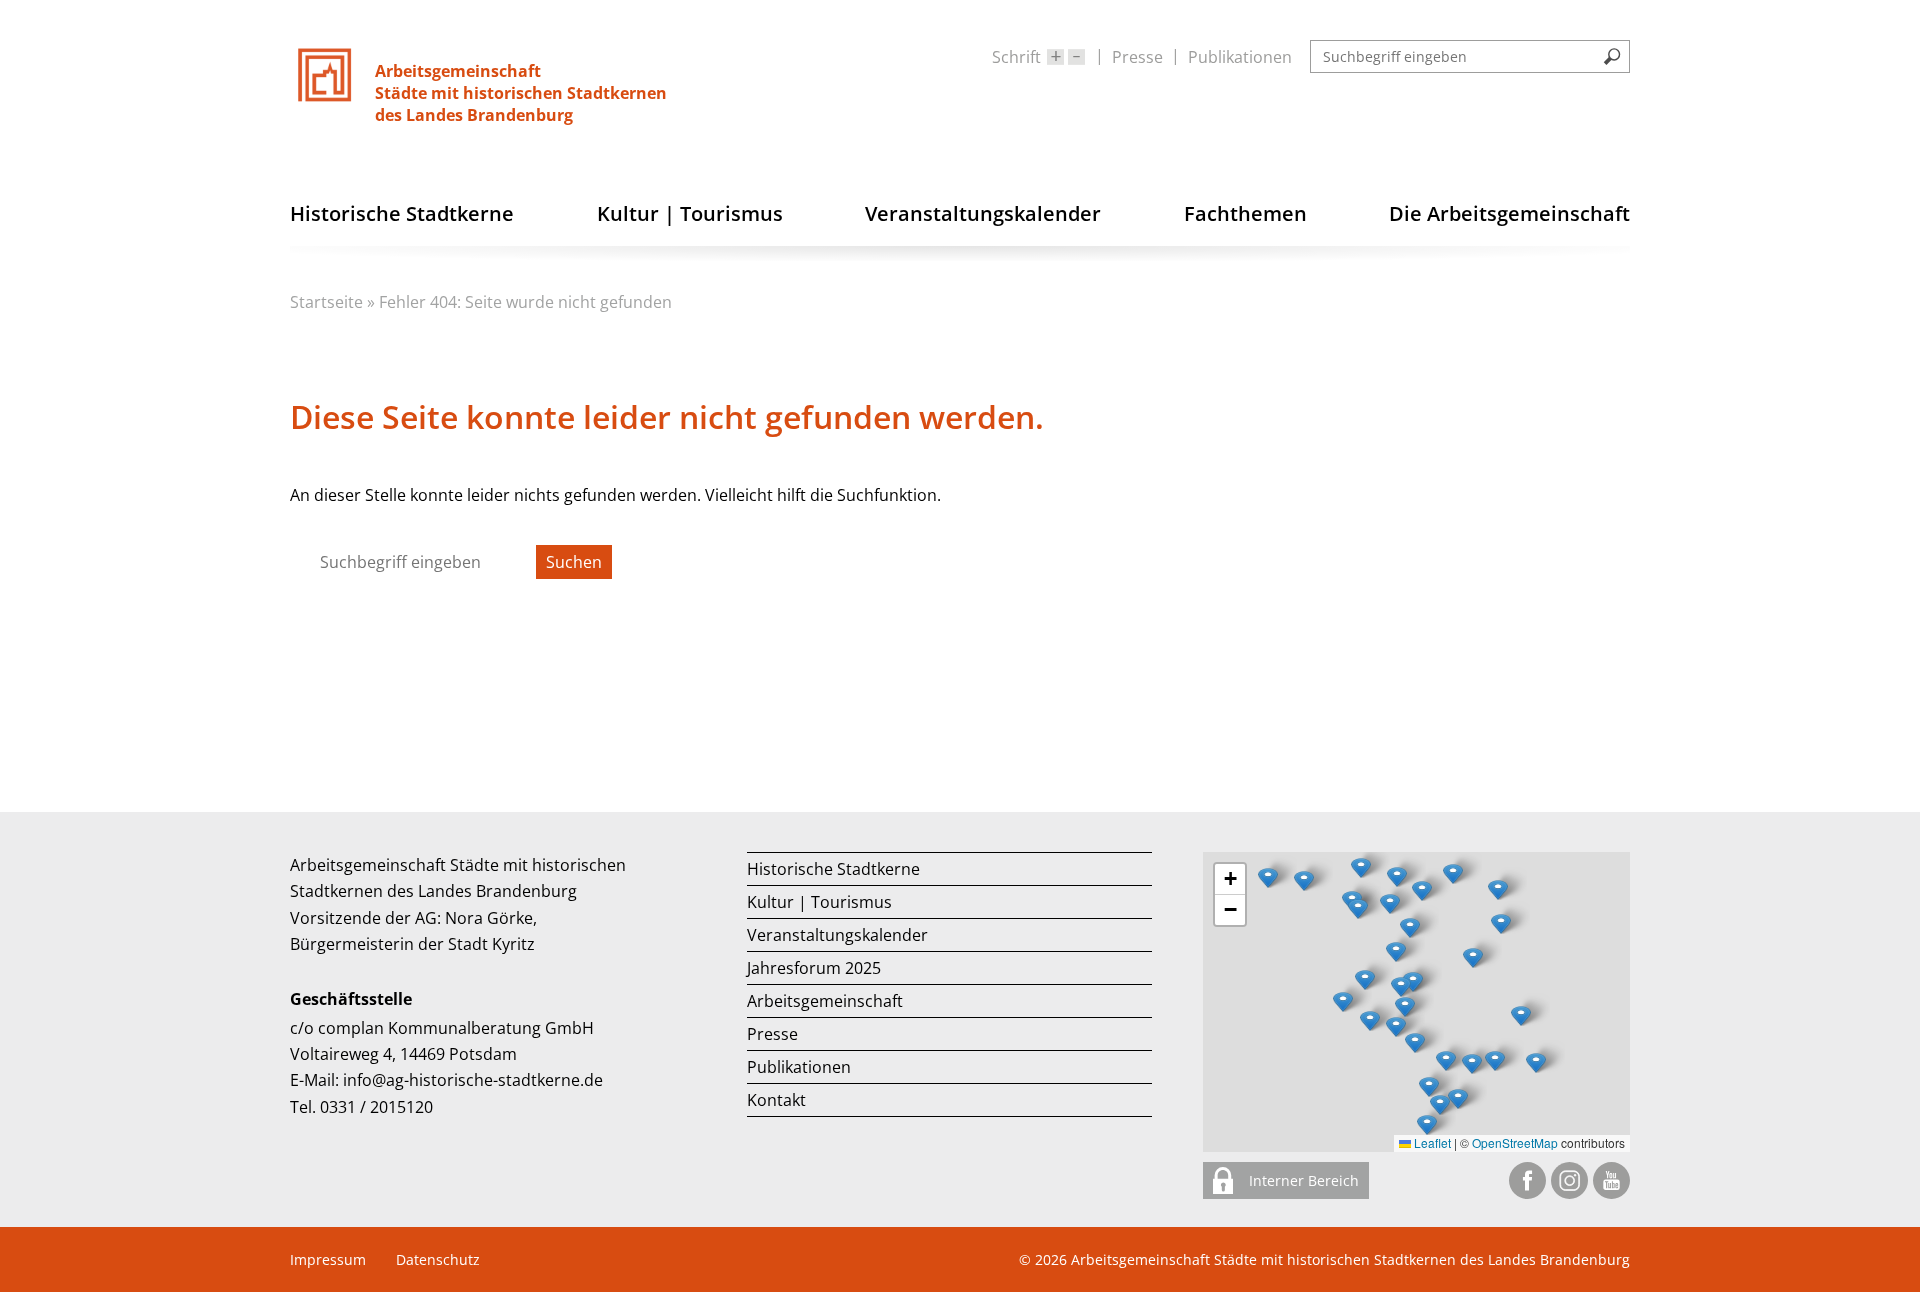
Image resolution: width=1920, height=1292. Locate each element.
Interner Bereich (1302, 1180)
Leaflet (1431, 1142)
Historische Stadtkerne (833, 869)
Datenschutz (438, 1259)
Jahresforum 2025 (814, 968)
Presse (1137, 57)
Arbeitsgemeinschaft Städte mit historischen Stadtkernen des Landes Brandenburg (1350, 1259)
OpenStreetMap (1515, 1142)
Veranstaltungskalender (837, 935)
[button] (1473, 958)
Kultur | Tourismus (819, 902)
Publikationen (1240, 57)
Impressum (328, 1259)
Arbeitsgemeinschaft (825, 1001)
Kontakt (776, 1100)
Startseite (326, 302)
